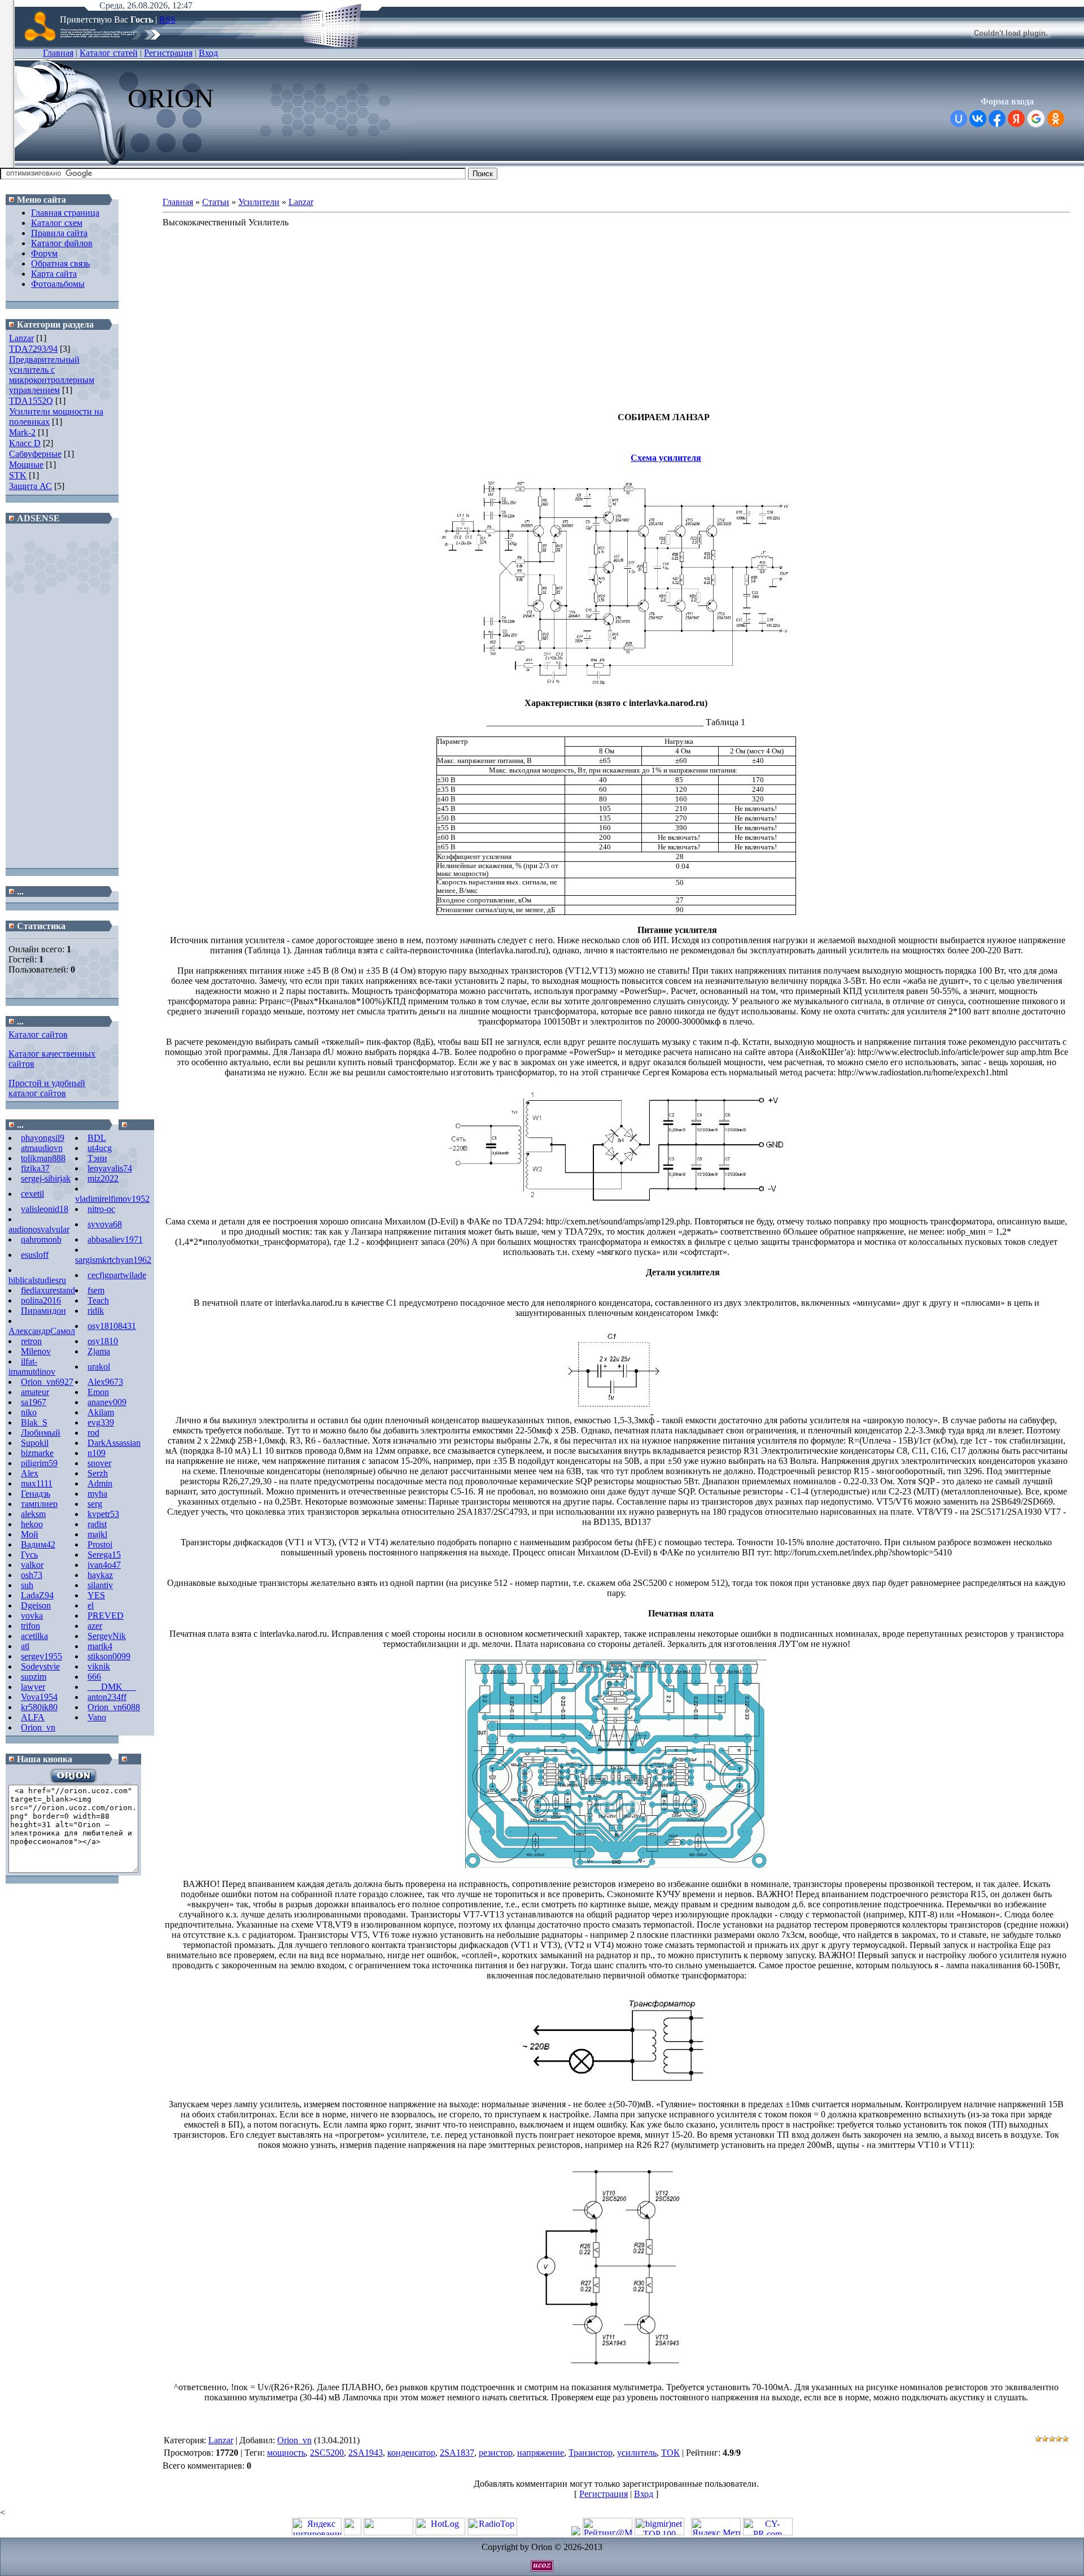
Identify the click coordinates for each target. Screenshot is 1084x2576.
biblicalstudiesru (37, 1280)
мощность (286, 2453)
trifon (30, 1626)
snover (99, 1463)
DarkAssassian (114, 1443)
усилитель (637, 2453)
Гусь (29, 1555)
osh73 (32, 1575)
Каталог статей (109, 53)
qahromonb (41, 1239)
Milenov (36, 1351)
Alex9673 (105, 1382)
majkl (97, 1534)
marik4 (100, 1646)
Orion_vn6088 (114, 1707)
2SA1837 (457, 2453)
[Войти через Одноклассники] (1056, 119)
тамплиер (39, 1504)
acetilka (34, 1636)
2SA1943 (366, 2453)
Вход (208, 53)
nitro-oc (101, 1209)
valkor (32, 1565)
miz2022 (103, 1178)
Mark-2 (22, 432)
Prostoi (100, 1544)
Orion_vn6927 (47, 1382)
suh (27, 1585)
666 (94, 1677)
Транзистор (591, 2453)
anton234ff (107, 1697)
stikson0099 (109, 1656)
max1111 (37, 1483)
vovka (32, 1616)
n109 (97, 1453)
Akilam (101, 1412)
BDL (97, 1138)
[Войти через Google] (1036, 119)
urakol (99, 1367)
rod (93, 1433)
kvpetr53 (103, 1514)
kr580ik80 (39, 1707)
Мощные (26, 465)
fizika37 (35, 1168)
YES (96, 1595)
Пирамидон (43, 1311)
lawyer (33, 1687)
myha (97, 1494)
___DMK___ (112, 1687)
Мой (30, 1534)
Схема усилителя (666, 458)
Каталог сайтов (38, 1034)
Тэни (97, 1158)
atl (25, 1646)
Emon (98, 1392)
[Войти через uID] (959, 119)
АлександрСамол (42, 1331)
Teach (98, 1300)
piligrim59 (39, 1463)
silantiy (100, 1585)
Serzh (98, 1473)
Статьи (216, 202)
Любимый (41, 1433)
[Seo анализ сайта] (768, 2532)
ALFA (33, 1717)
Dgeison (36, 1605)
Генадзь (36, 1494)
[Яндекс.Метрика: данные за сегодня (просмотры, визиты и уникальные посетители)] (716, 2527)
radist (97, 1524)
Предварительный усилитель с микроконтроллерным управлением (52, 375)
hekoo (32, 1524)
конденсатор (411, 2453)
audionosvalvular (39, 1229)
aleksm (33, 1514)
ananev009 (107, 1402)
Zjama (99, 1351)
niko (29, 1412)
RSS (167, 19)
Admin (100, 1483)
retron (31, 1341)
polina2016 (41, 1300)
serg (95, 1504)
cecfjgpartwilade (117, 1275)
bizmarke (37, 1453)
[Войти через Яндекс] (1016, 119)
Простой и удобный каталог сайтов (47, 1088)
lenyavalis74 (110, 1168)
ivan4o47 (104, 1565)
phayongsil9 (43, 1138)
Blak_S (34, 1422)
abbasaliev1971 (115, 1239)
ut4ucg (100, 1148)
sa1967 (34, 1402)
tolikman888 (43, 1158)
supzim (34, 1677)
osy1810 (103, 1341)
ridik (96, 1311)
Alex (30, 1473)
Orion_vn (38, 1727)
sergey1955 (41, 1656)
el (91, 1605)
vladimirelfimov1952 (112, 1199)
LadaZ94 (37, 1595)
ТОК (670, 2453)
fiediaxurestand (48, 1290)
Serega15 (104, 1555)
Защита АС (30, 486)
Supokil (35, 1443)
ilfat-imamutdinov (32, 1367)
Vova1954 (39, 1697)
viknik (99, 1666)
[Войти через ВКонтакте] (978, 119)
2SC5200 (327, 2453)
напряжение (541, 2453)
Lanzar (21, 338)
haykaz (100, 1575)
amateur (35, 1392)
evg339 (101, 1422)
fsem (96, 1290)
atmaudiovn (42, 1148)
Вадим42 (38, 1544)
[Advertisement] (62, 696)
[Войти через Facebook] (997, 119)
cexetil (32, 1194)
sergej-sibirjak (46, 1178)
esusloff (35, 1255)
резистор (496, 2453)
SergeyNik (107, 1636)
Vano (97, 1717)
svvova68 (105, 1224)
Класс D (25, 443)
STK (18, 475)
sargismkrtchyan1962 (113, 1260)
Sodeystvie (40, 1666)
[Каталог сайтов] (353, 2532)
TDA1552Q (31, 401)
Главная (58, 53)
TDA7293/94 (33, 349)
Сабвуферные (35, 454)
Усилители (259, 202)
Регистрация (168, 53)
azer (95, 1626)
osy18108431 (112, 1326)
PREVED (106, 1616)
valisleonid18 (45, 1209)
